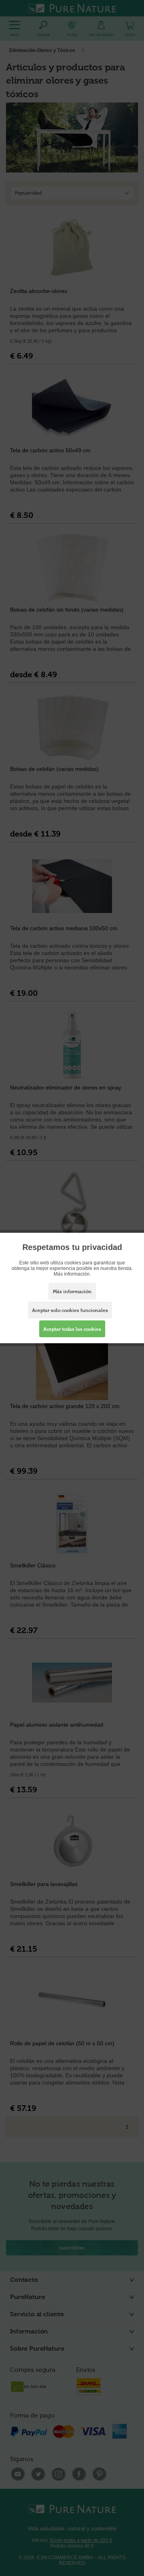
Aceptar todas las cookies (72, 1329)
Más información (72, 1292)
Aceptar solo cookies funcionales (70, 1310)
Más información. (72, 1274)
